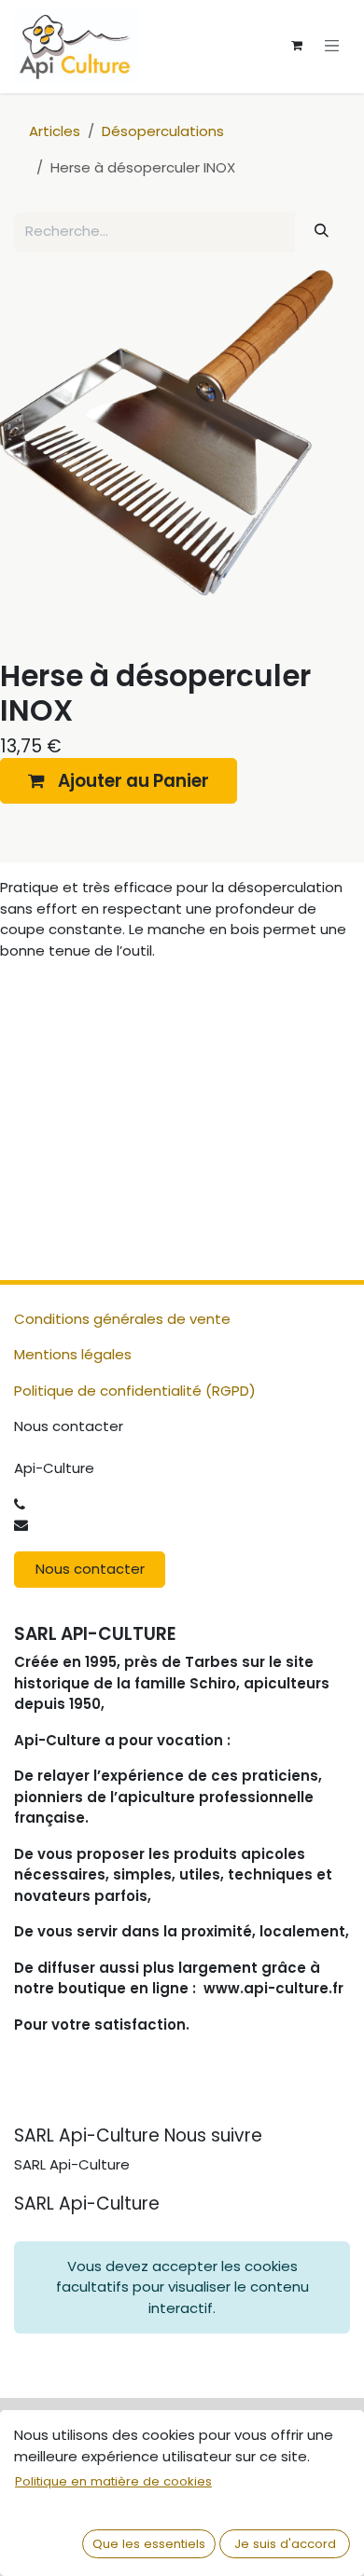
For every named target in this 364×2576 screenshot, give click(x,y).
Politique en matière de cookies (113, 2481)
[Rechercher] (322, 231)
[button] (119, 781)
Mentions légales (73, 1354)
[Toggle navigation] (332, 45)
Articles (55, 131)
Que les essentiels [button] (149, 2544)
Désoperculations (163, 131)
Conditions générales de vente (122, 1319)
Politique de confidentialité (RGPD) (135, 1391)
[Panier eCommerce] (297, 46)
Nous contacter (90, 1569)
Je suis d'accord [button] (285, 2544)
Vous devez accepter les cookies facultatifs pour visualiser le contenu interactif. (182, 2287)
